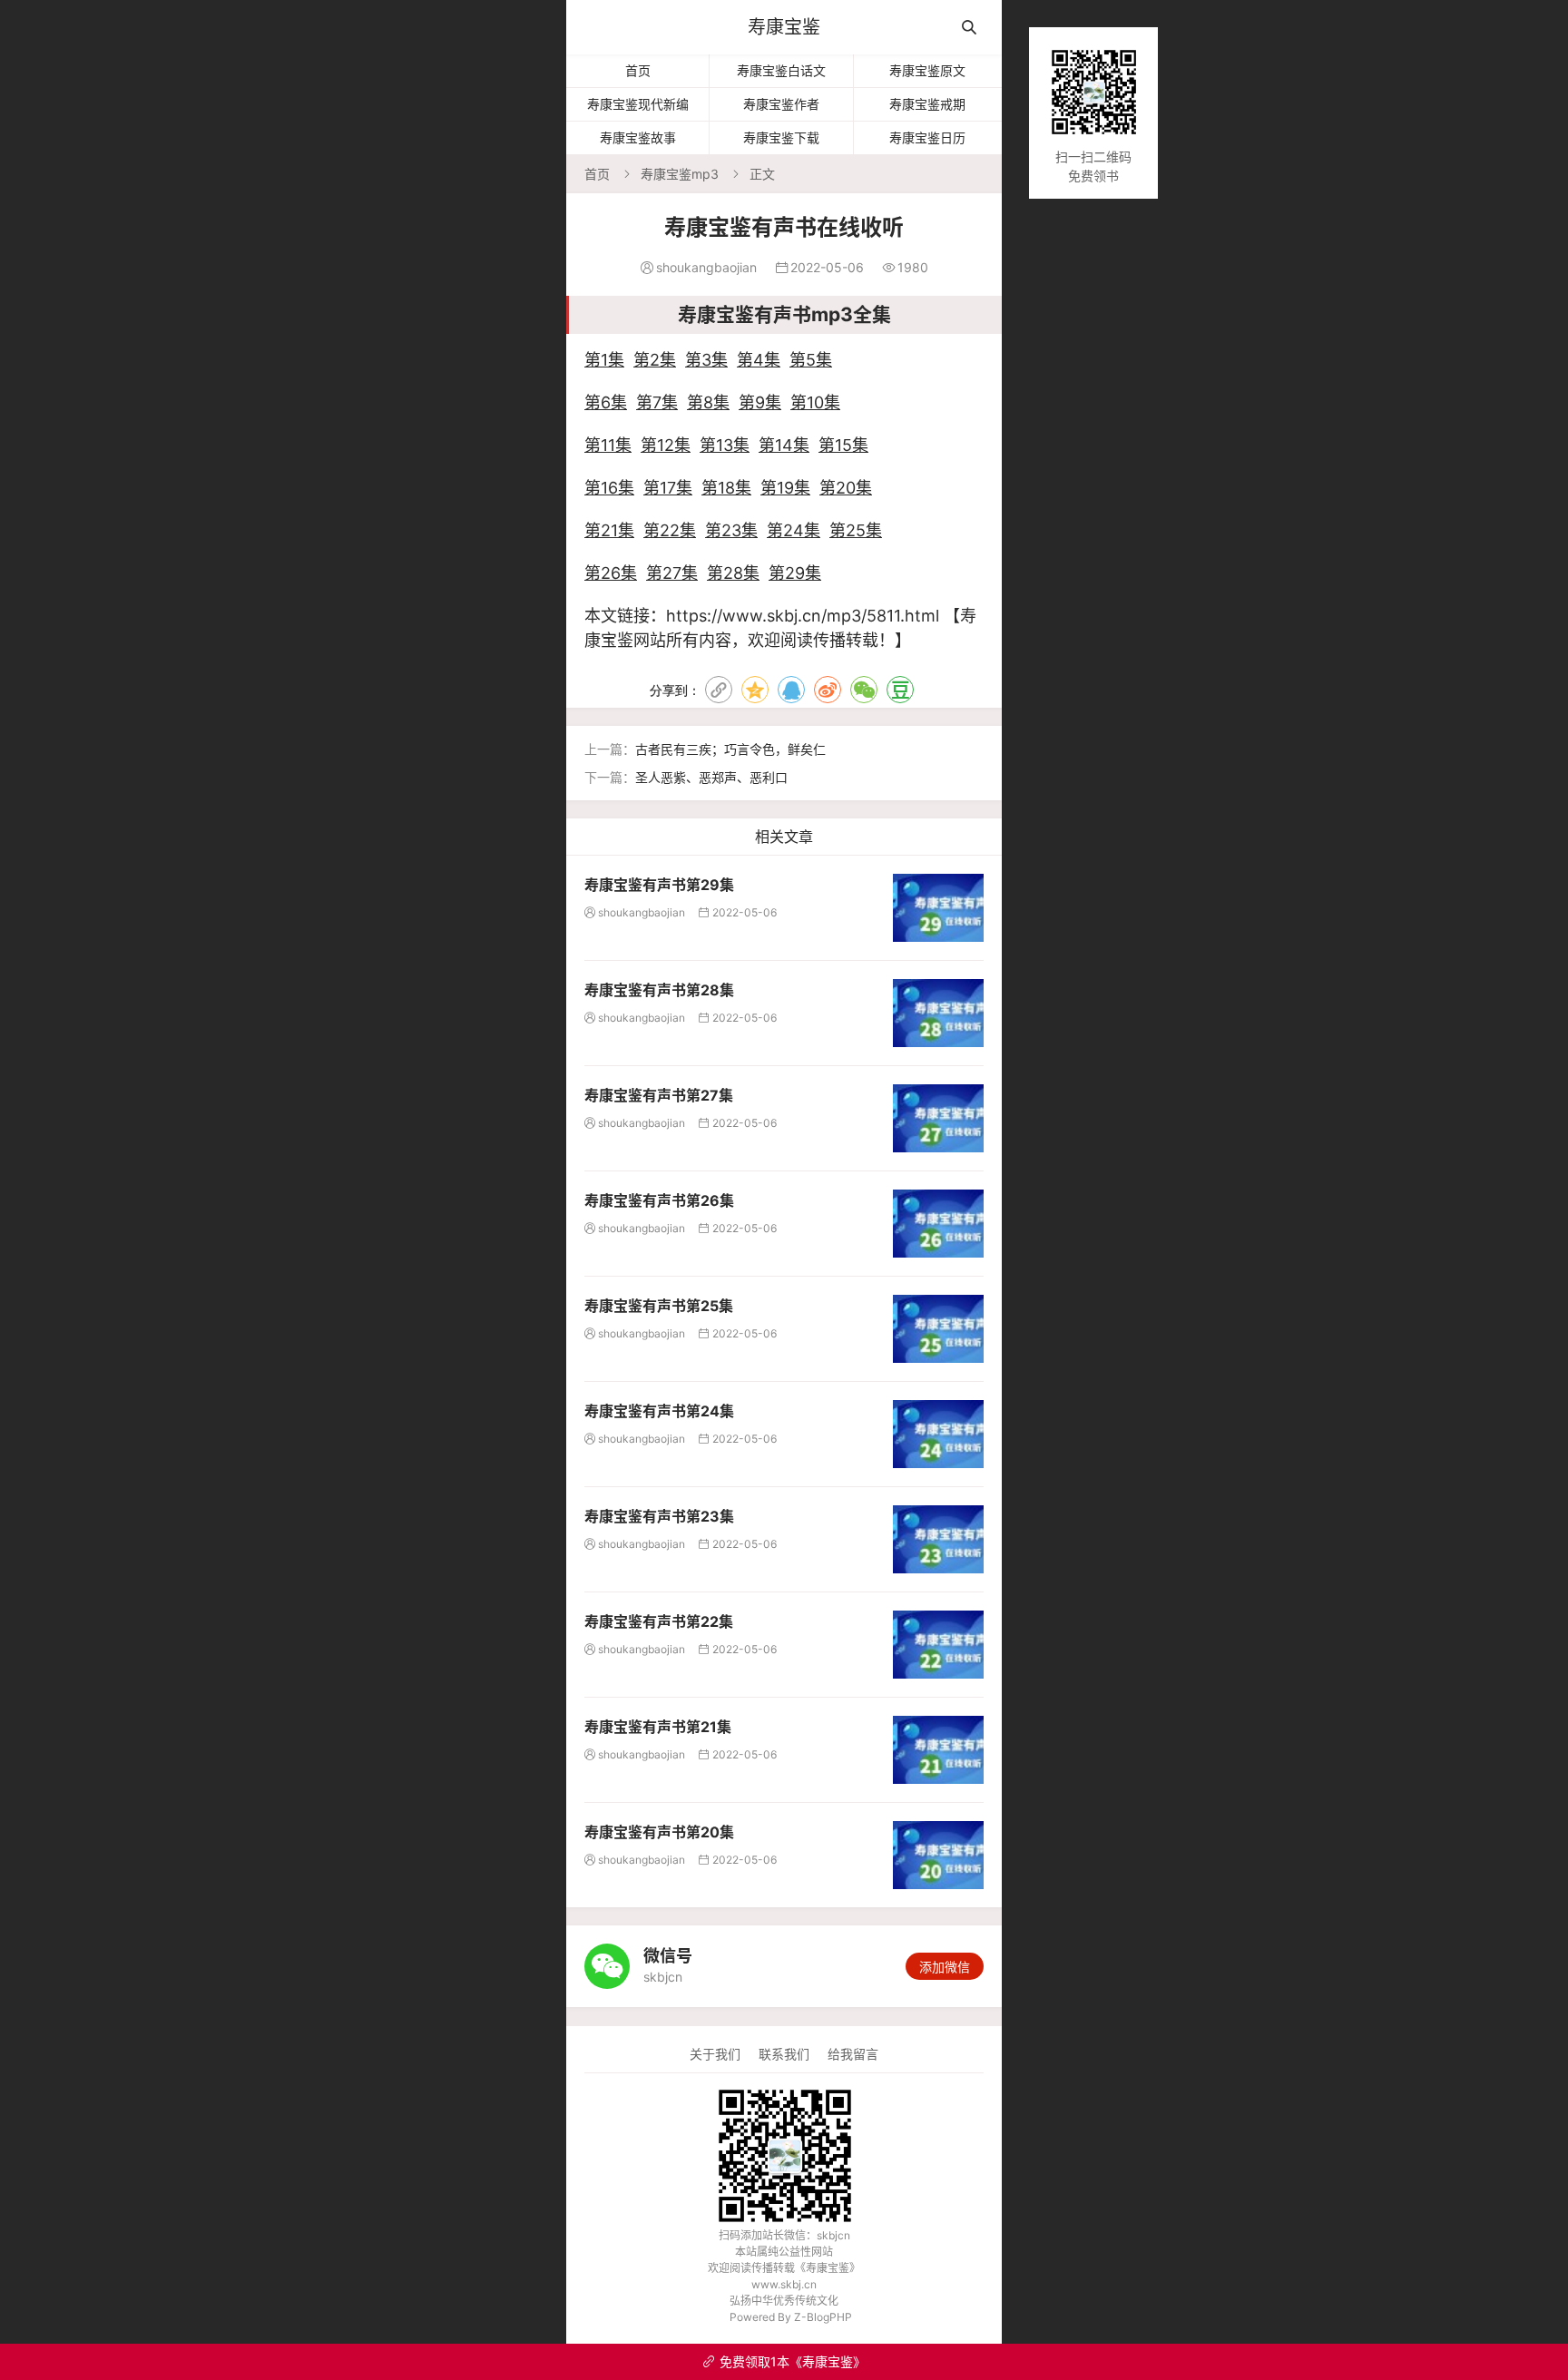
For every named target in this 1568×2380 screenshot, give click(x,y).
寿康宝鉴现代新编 (638, 104)
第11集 (608, 445)
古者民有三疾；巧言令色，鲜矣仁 (730, 749)
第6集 (606, 402)
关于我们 (715, 2054)
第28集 (733, 573)
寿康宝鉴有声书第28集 (659, 990)
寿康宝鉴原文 (927, 70)
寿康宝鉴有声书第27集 (659, 1095)
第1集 (604, 360)
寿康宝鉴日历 (927, 137)
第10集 (815, 402)
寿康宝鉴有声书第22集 (659, 1621)
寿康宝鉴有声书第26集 (659, 1200)
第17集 (668, 488)
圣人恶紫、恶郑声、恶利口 (711, 777)
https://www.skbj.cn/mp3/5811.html (803, 616)
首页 (638, 70)
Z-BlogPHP (823, 2317)
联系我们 (784, 2054)
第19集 (785, 488)
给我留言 (853, 2054)
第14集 (784, 445)
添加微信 (945, 1967)
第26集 (611, 573)
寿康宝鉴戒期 (927, 104)
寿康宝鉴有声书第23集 (659, 1516)
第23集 (731, 530)
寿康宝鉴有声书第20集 (659, 1832)
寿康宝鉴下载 (781, 137)
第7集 (657, 402)
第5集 (811, 360)
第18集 (726, 488)
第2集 (655, 360)
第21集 (609, 530)
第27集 (672, 573)
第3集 (706, 360)
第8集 (708, 402)
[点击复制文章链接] (719, 690)
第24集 (794, 530)
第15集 (843, 445)
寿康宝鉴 (784, 27)
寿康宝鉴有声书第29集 (659, 885)
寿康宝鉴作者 (781, 104)
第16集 (609, 488)
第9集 (760, 402)
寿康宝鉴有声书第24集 (659, 1411)
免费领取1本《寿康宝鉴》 (784, 2361)
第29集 (795, 573)
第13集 (725, 445)
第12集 (666, 445)
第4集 (759, 360)
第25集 (856, 530)
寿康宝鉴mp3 (680, 174)
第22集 (670, 530)
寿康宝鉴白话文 (781, 70)
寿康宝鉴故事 (638, 137)
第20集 (846, 488)
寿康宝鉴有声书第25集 (659, 1306)
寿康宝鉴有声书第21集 (658, 1727)
